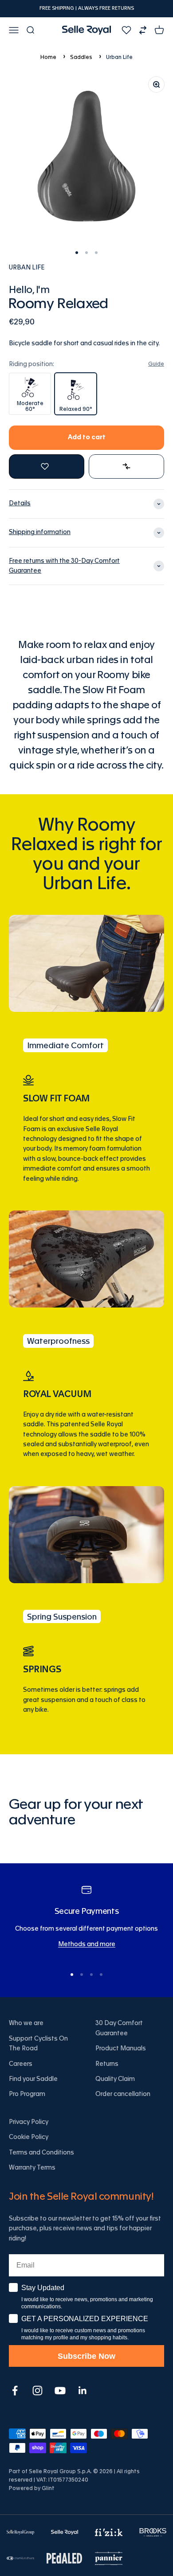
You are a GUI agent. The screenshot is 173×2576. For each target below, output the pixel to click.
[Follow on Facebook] (15, 2391)
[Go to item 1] (77, 253)
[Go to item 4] (101, 1975)
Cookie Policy (29, 2137)
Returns (107, 2064)
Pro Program (27, 2094)
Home (48, 57)
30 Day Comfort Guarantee (119, 2028)
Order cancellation (123, 2094)
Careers (21, 2064)
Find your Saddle (33, 2079)
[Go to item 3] (96, 253)
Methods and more (87, 1944)
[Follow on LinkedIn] (83, 2391)
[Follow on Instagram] (37, 2391)
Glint (48, 2488)
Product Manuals (121, 2049)
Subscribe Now (86, 2356)
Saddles (81, 57)
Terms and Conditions (41, 2153)
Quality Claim (115, 2079)
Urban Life (119, 57)
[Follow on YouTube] (60, 2391)
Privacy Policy (29, 2122)
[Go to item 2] (86, 253)
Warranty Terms (32, 2168)
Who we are (26, 2023)
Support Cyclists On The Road (38, 2044)
